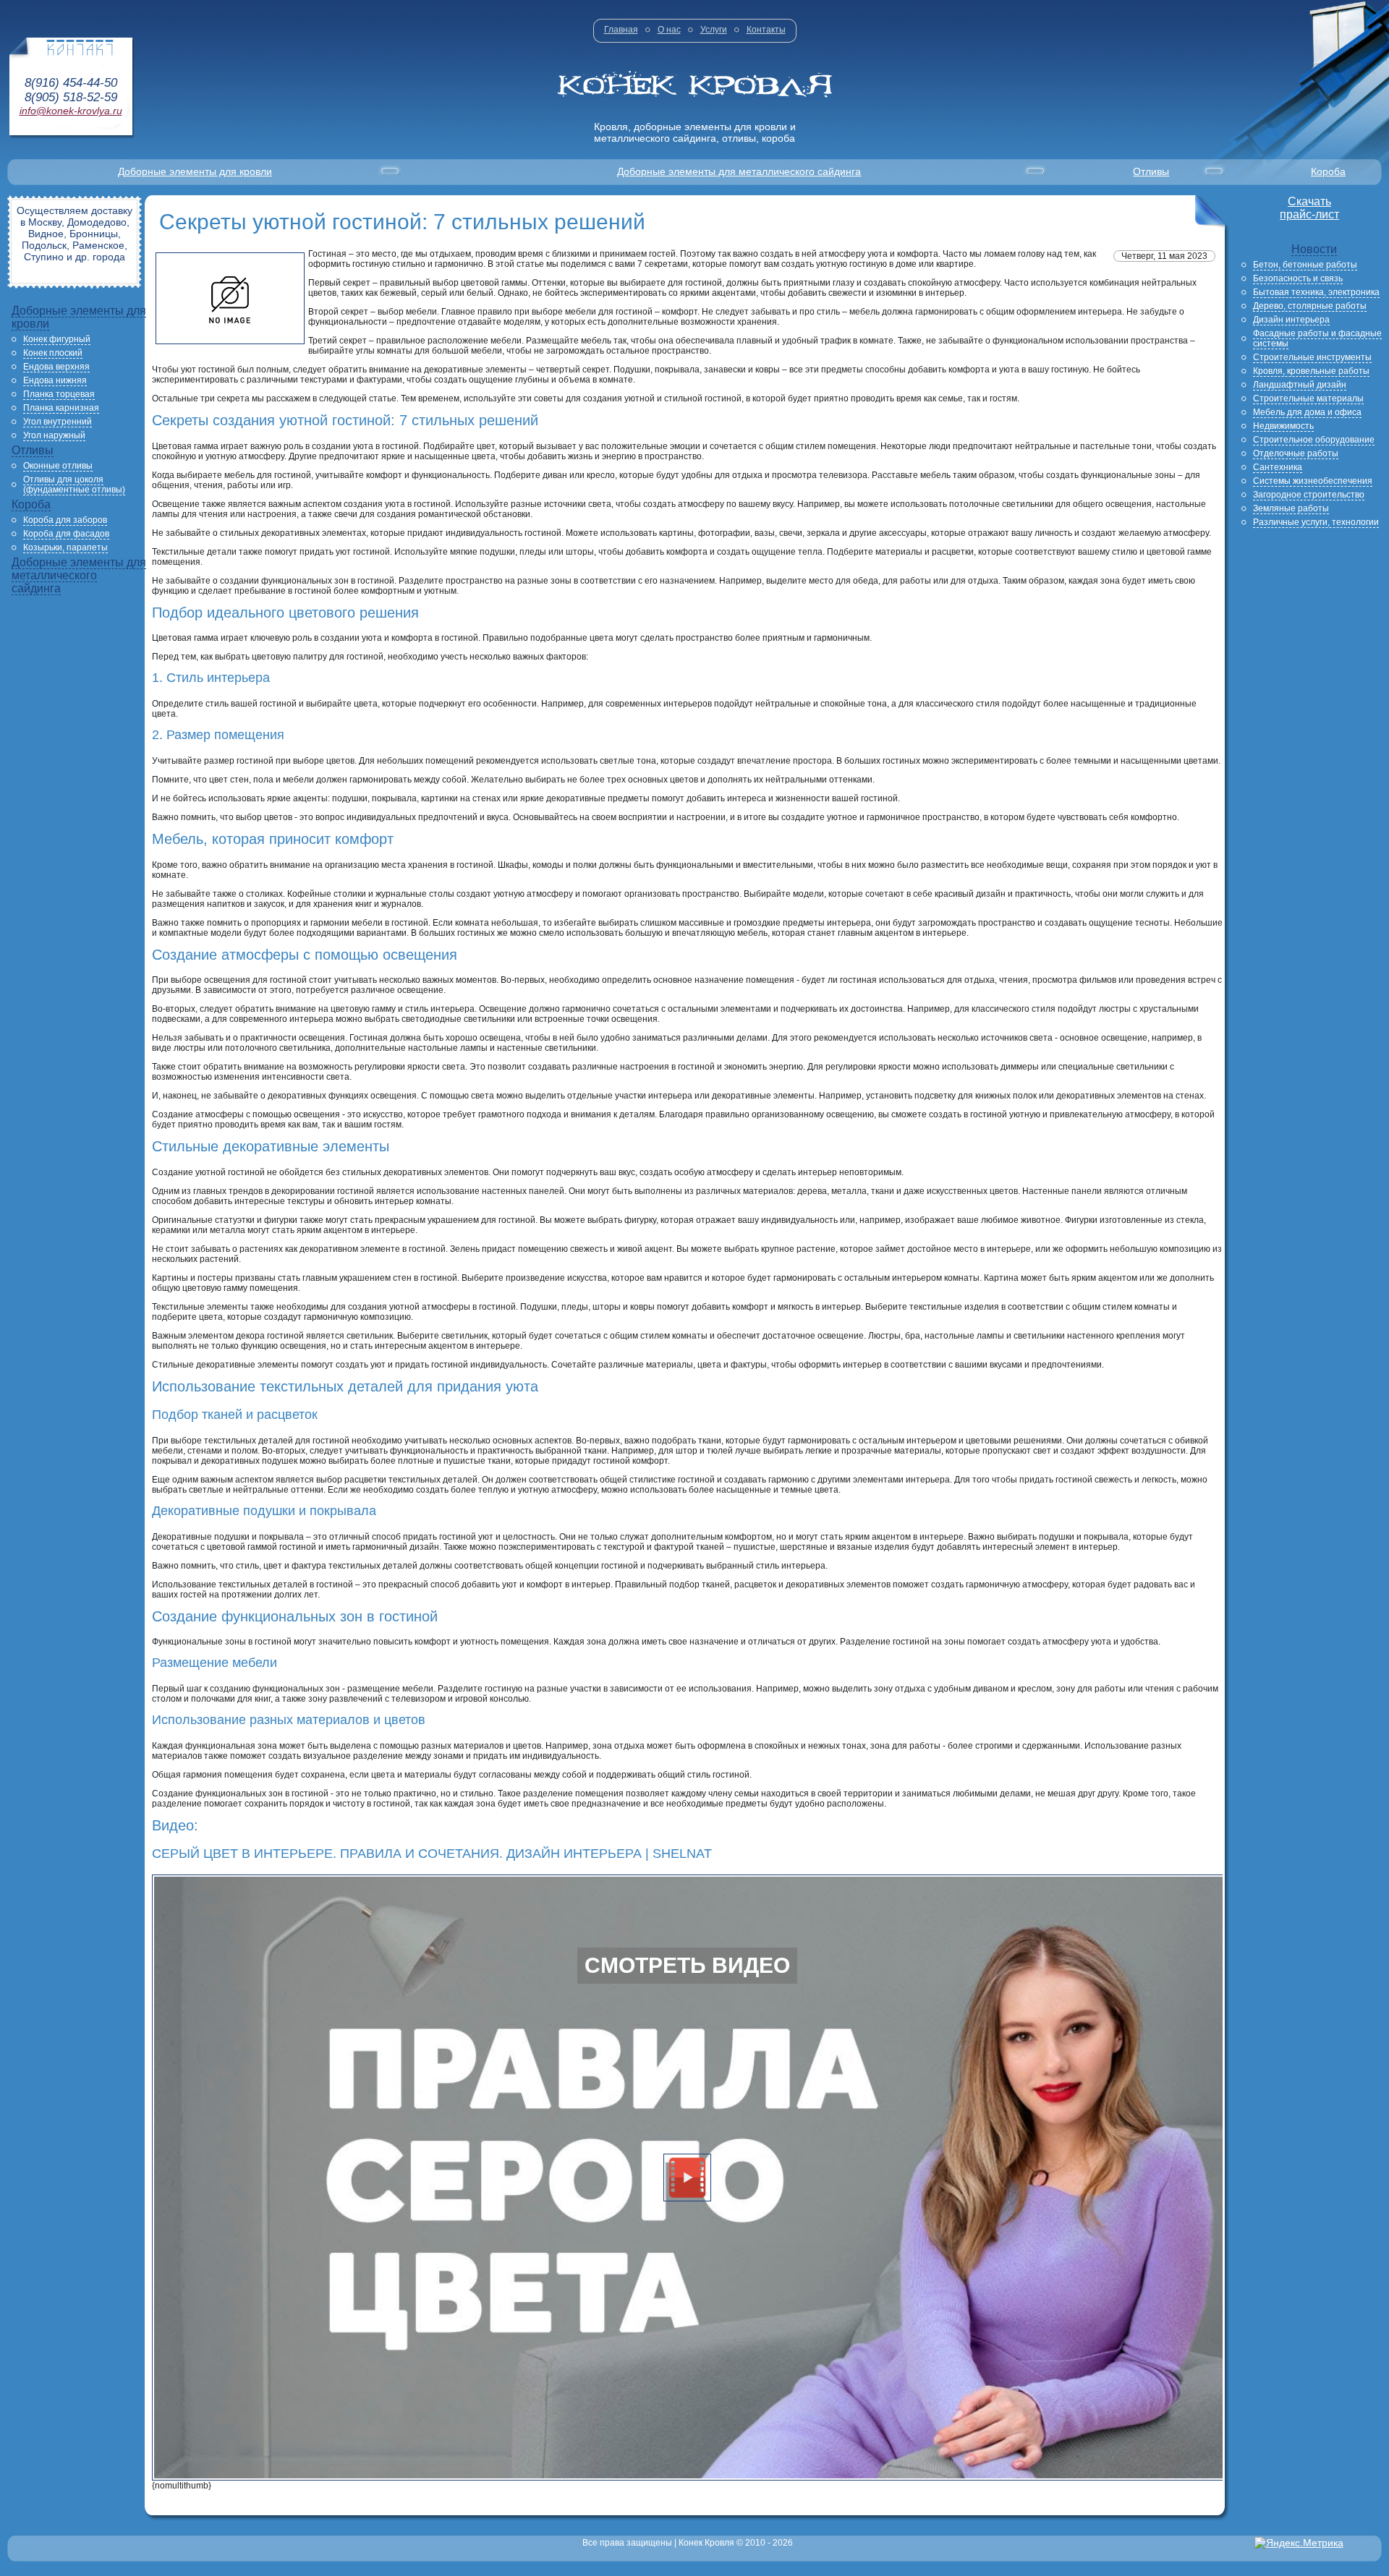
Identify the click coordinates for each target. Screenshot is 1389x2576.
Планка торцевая (59, 394)
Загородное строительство (1309, 495)
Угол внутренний (58, 422)
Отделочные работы (1296, 453)
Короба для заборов (65, 520)
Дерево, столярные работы (1310, 306)
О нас (669, 30)
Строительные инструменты (1312, 357)
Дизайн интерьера (1291, 320)
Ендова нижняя (55, 380)
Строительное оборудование (1314, 440)
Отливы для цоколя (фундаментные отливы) (74, 485)
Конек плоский (53, 353)
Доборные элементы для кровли (195, 171)
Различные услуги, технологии (1316, 522)
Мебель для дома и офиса (1307, 412)
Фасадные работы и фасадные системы (1317, 338)
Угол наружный (54, 435)
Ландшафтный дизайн (1300, 385)
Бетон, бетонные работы (1305, 265)
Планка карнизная (61, 408)
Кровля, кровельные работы (1311, 371)
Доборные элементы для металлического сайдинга (739, 171)
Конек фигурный (57, 339)
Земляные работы (1291, 508)
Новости (1314, 249)
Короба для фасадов (66, 534)
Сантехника (1278, 467)
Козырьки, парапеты (65, 547)
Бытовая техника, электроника (1316, 292)
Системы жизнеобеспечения (1313, 481)
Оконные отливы (58, 466)
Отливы (1151, 171)
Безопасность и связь (1298, 278)
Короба (1328, 171)
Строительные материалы (1308, 398)
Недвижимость (1283, 426)
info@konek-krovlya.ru (71, 111)
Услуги (714, 30)
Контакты (766, 30)
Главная (621, 30)
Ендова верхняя (56, 367)
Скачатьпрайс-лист (1309, 208)
